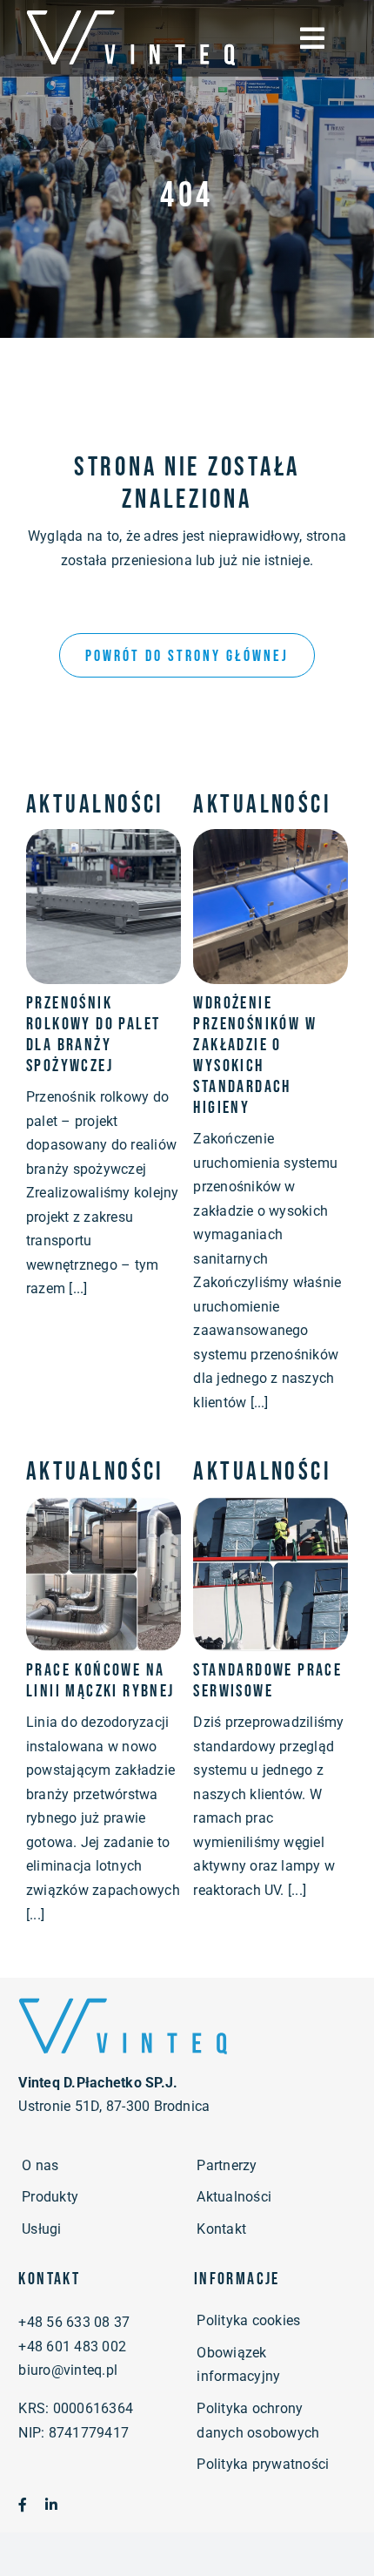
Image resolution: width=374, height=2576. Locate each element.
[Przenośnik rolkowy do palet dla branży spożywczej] (104, 841)
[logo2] (123, 2002)
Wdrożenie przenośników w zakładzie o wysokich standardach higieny (255, 1055)
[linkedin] (51, 2505)
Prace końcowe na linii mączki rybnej (100, 1681)
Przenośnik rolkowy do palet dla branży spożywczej (93, 1035)
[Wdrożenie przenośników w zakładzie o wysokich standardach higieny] (270, 841)
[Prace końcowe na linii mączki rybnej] (104, 1509)
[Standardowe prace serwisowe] (270, 1509)
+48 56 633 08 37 (74, 2322)
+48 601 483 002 (72, 2347)
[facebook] (23, 2505)
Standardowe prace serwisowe (267, 1681)
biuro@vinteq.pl (68, 2370)
